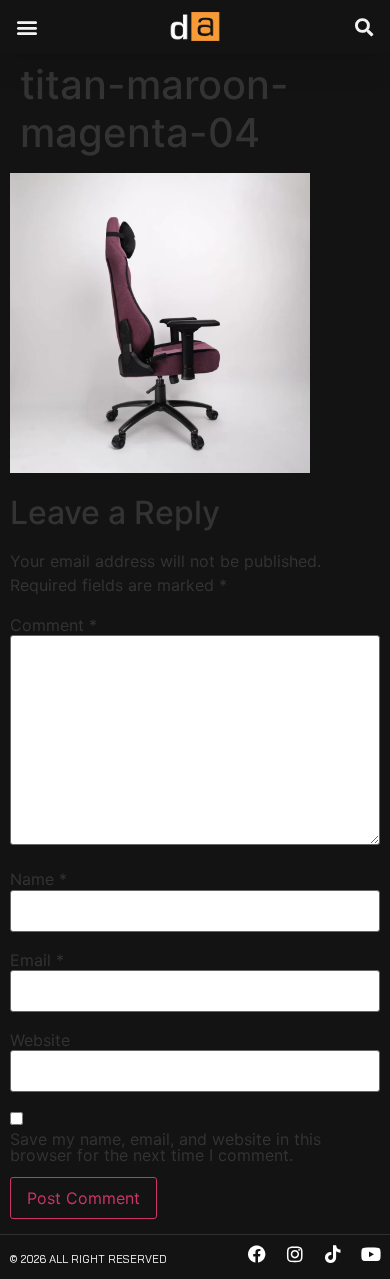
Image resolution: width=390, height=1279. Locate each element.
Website (40, 1040)
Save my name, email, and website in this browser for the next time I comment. (165, 1147)
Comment (53, 625)
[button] (26, 26)
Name (38, 879)
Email (37, 960)
